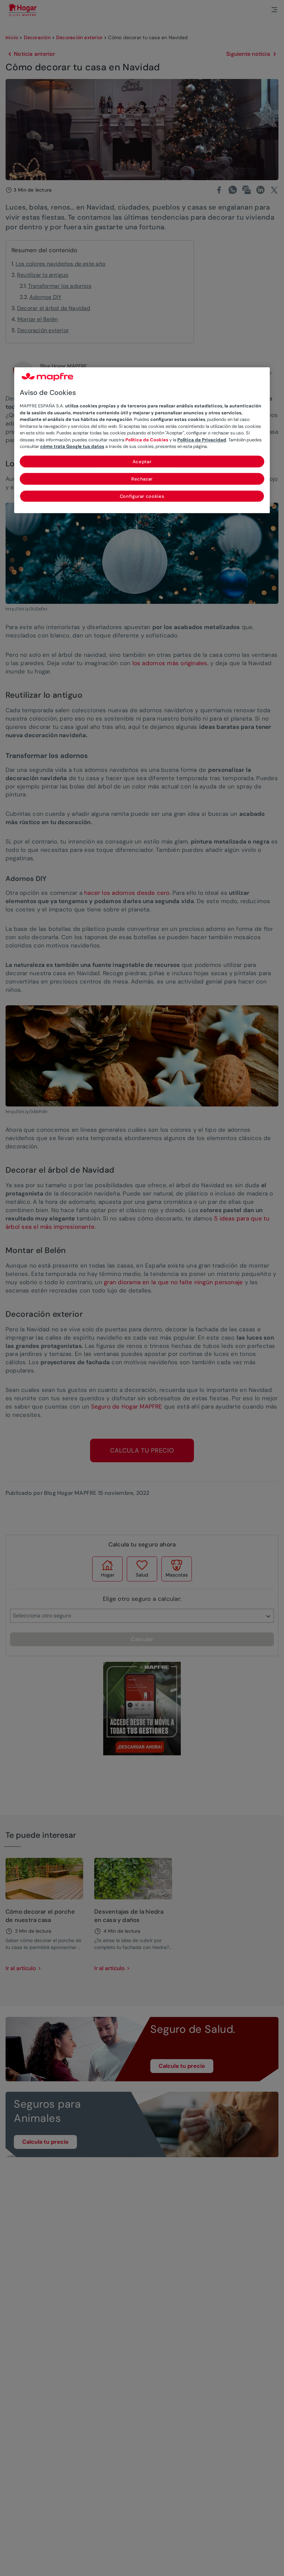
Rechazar (142, 479)
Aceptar (142, 462)
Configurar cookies (142, 496)
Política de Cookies (147, 440)
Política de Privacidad (202, 440)
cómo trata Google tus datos (72, 447)
